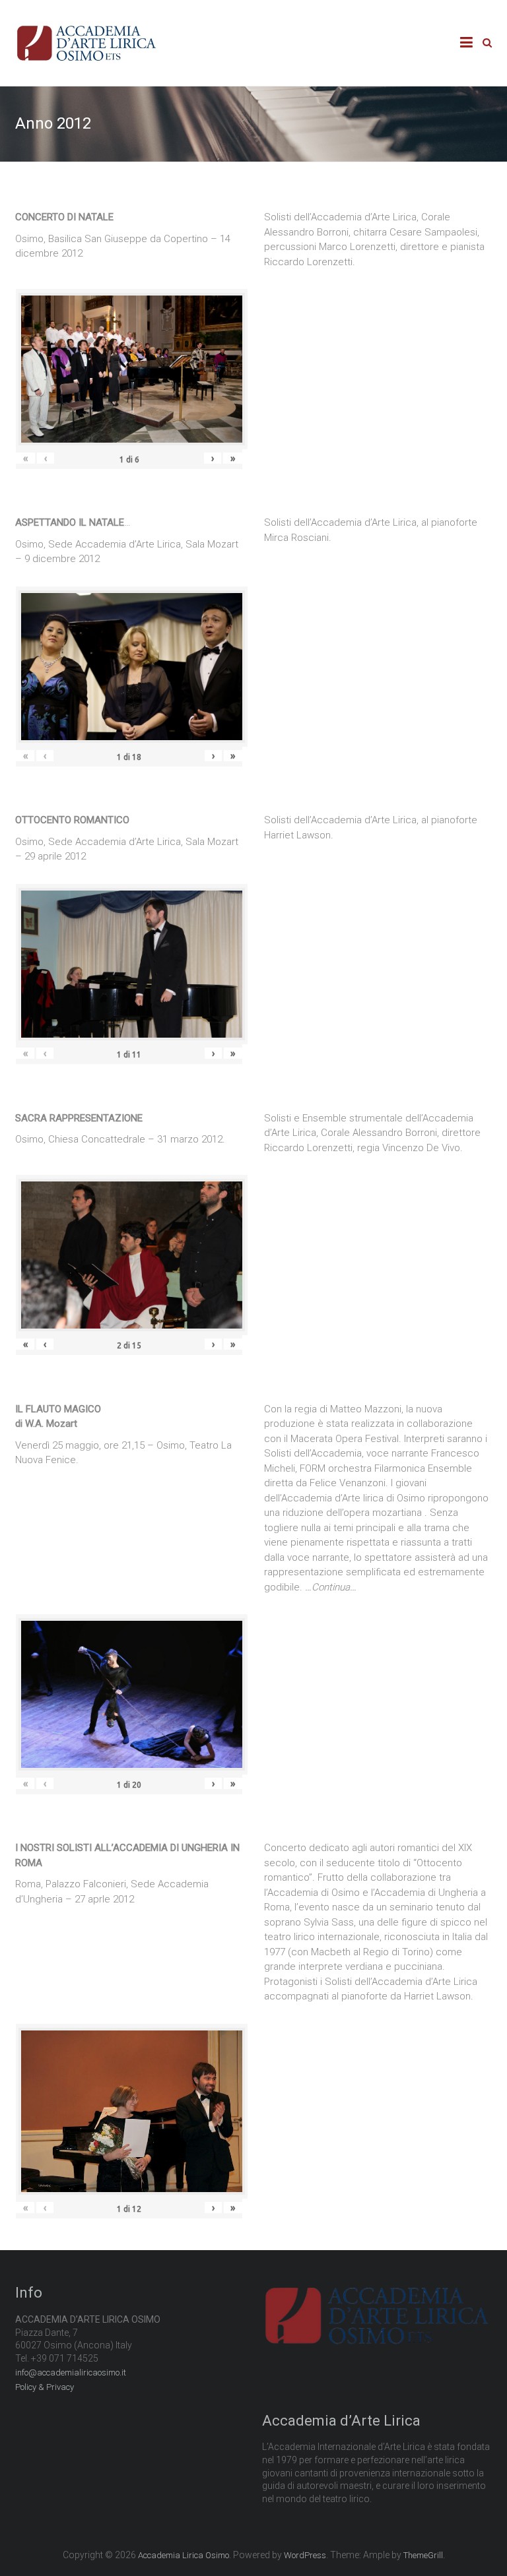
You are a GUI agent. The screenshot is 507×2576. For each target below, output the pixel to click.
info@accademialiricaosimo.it (71, 2372)
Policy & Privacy (45, 2387)
